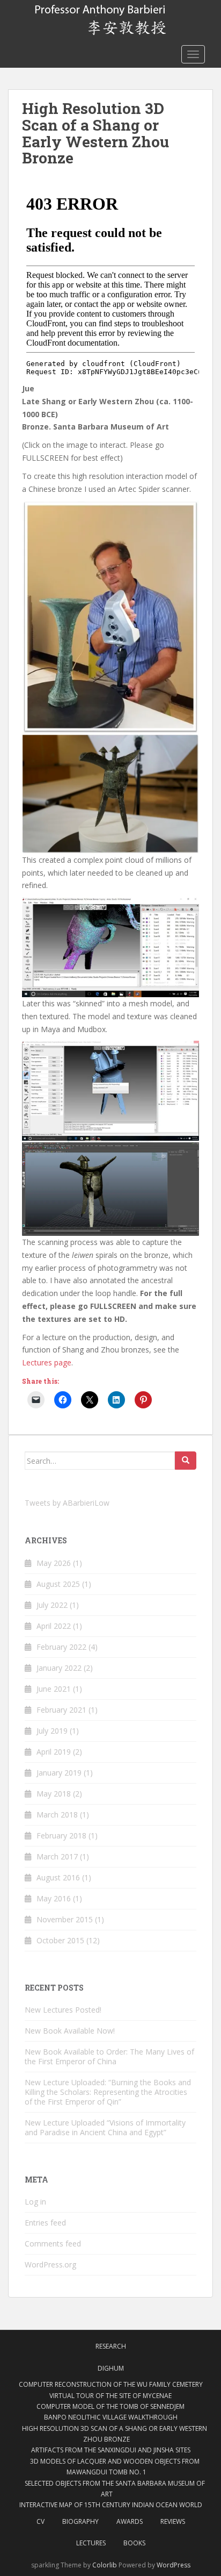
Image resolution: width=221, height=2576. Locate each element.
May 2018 (54, 1794)
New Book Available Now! (70, 2031)
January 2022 (59, 1668)
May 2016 (54, 1898)
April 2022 (54, 1626)
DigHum (111, 2368)
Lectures (91, 2543)
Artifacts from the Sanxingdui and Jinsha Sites (111, 2450)
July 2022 (52, 1605)
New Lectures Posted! (63, 2010)
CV (40, 2521)
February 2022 (61, 1647)
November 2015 (65, 1919)
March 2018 (57, 1815)
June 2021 (54, 1689)
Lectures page (47, 1362)
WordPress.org (50, 2264)
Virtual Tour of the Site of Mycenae (110, 2396)
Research (111, 2346)
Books (134, 2543)
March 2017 (57, 1856)
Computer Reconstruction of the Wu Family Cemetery (111, 2384)
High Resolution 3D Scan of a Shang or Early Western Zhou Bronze (115, 2434)
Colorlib (105, 2565)
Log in (35, 2202)
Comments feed (53, 2244)
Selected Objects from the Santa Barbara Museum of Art (115, 2489)
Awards (130, 2521)
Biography (80, 2521)
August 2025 (58, 1584)
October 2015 (60, 1940)
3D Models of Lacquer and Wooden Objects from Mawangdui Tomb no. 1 (115, 2467)
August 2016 (58, 1877)
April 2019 (54, 1752)
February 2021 (61, 1710)
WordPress (174, 2565)
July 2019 (52, 1731)
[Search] (186, 1461)
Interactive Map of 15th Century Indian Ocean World (111, 2505)
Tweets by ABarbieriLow (67, 1503)
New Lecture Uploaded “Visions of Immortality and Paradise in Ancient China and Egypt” (105, 2127)
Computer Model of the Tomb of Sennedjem (110, 2406)
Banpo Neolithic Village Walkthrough (111, 2417)
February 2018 (61, 1836)
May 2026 (54, 1563)
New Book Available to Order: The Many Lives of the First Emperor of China (109, 2056)
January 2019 (59, 1773)
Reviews (173, 2521)
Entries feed (45, 2223)
